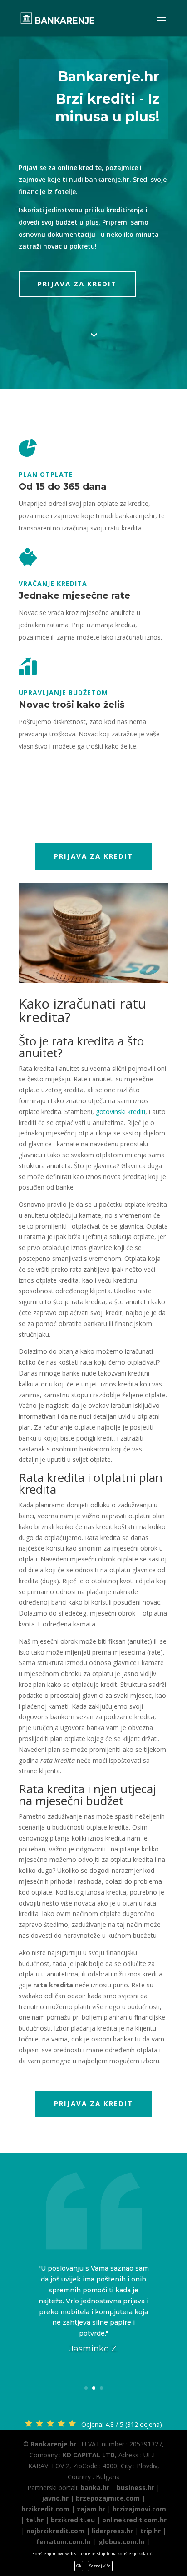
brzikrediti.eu (73, 2520)
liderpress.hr (112, 2531)
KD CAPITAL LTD (89, 2455)
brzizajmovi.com (139, 2509)
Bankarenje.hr (53, 2444)
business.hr (135, 2488)
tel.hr (35, 2520)
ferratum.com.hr (64, 2542)
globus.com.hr (122, 2542)
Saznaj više (100, 2566)
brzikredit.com (45, 2509)
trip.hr (150, 2531)
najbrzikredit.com (55, 2531)
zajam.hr (91, 2509)
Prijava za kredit (77, 284)
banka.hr (95, 2488)
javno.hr (55, 2498)
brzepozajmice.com (108, 2498)
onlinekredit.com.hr (134, 2520)
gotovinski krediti (121, 1112)
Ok (79, 2566)
